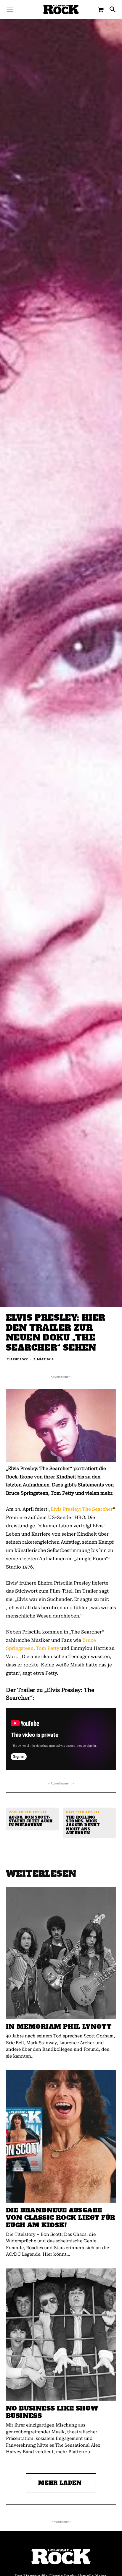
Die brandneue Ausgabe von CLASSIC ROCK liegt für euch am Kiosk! (61, 2218)
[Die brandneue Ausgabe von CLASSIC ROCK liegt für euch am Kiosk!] (61, 2136)
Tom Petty (48, 1648)
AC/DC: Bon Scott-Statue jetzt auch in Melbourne (31, 1822)
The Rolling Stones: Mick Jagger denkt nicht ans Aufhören (83, 1825)
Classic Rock (17, 1359)
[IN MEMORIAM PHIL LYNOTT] (61, 1953)
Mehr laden (60, 2483)
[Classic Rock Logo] (61, 9)
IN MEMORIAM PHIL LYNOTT (59, 2027)
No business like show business (52, 2412)
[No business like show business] (61, 2335)
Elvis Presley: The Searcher (82, 1509)
